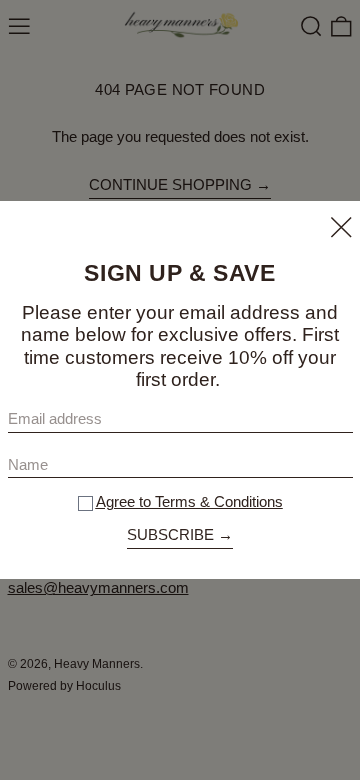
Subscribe (170, 534)
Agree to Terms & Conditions (189, 501)
